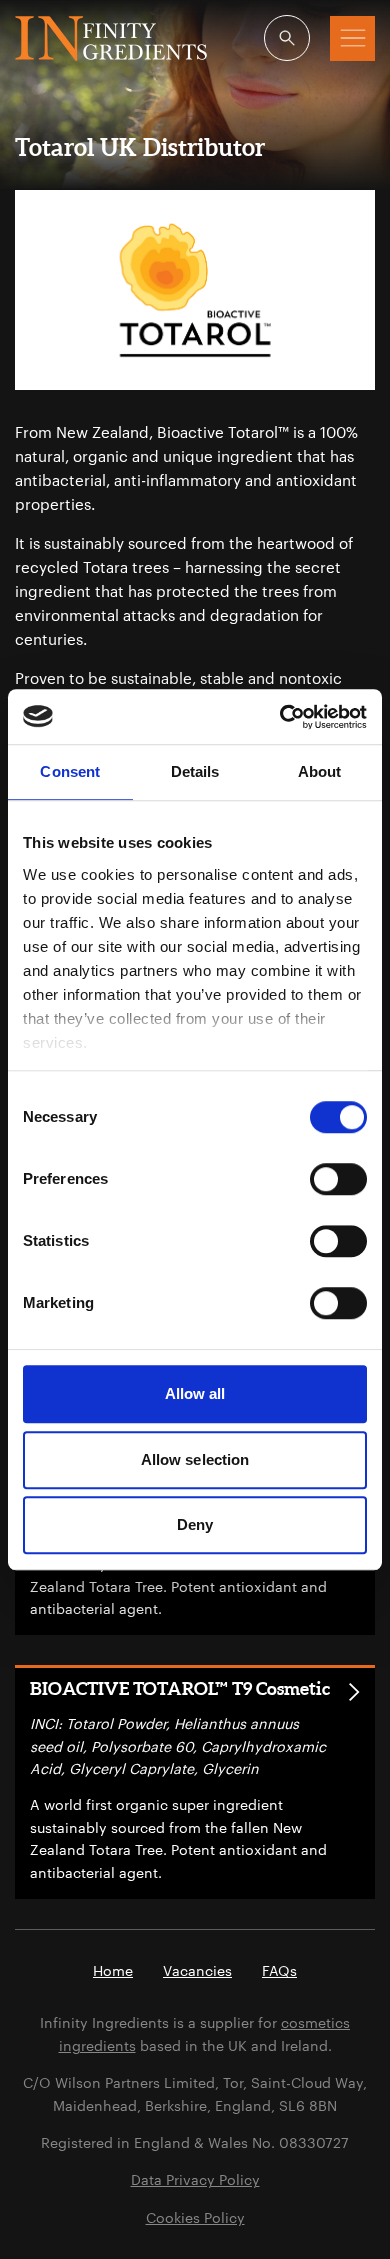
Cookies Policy (195, 2217)
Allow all (195, 1393)
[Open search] (287, 38)
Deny (195, 1524)
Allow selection (195, 1459)
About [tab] (320, 771)
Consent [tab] (70, 771)
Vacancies (197, 1970)
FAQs (279, 1970)
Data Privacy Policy (195, 2179)
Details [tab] (195, 771)
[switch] (338, 1179)
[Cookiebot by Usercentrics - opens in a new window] (280, 717)
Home (113, 1970)
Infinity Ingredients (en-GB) (111, 38)
